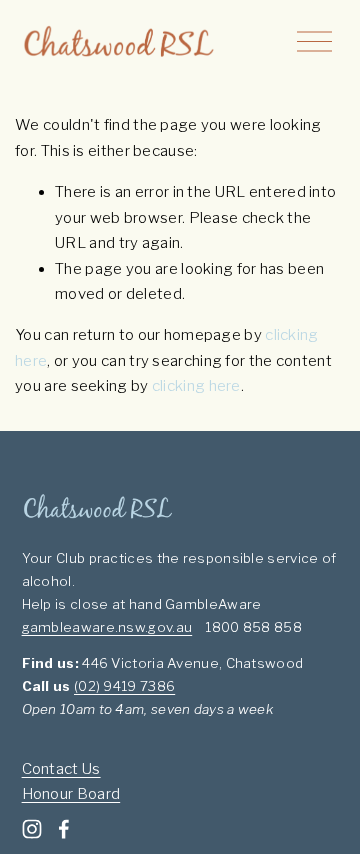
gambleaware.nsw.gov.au (107, 627)
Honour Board (71, 794)
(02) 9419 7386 (124, 686)
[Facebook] (64, 829)
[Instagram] (32, 829)
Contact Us (61, 769)
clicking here (196, 386)
